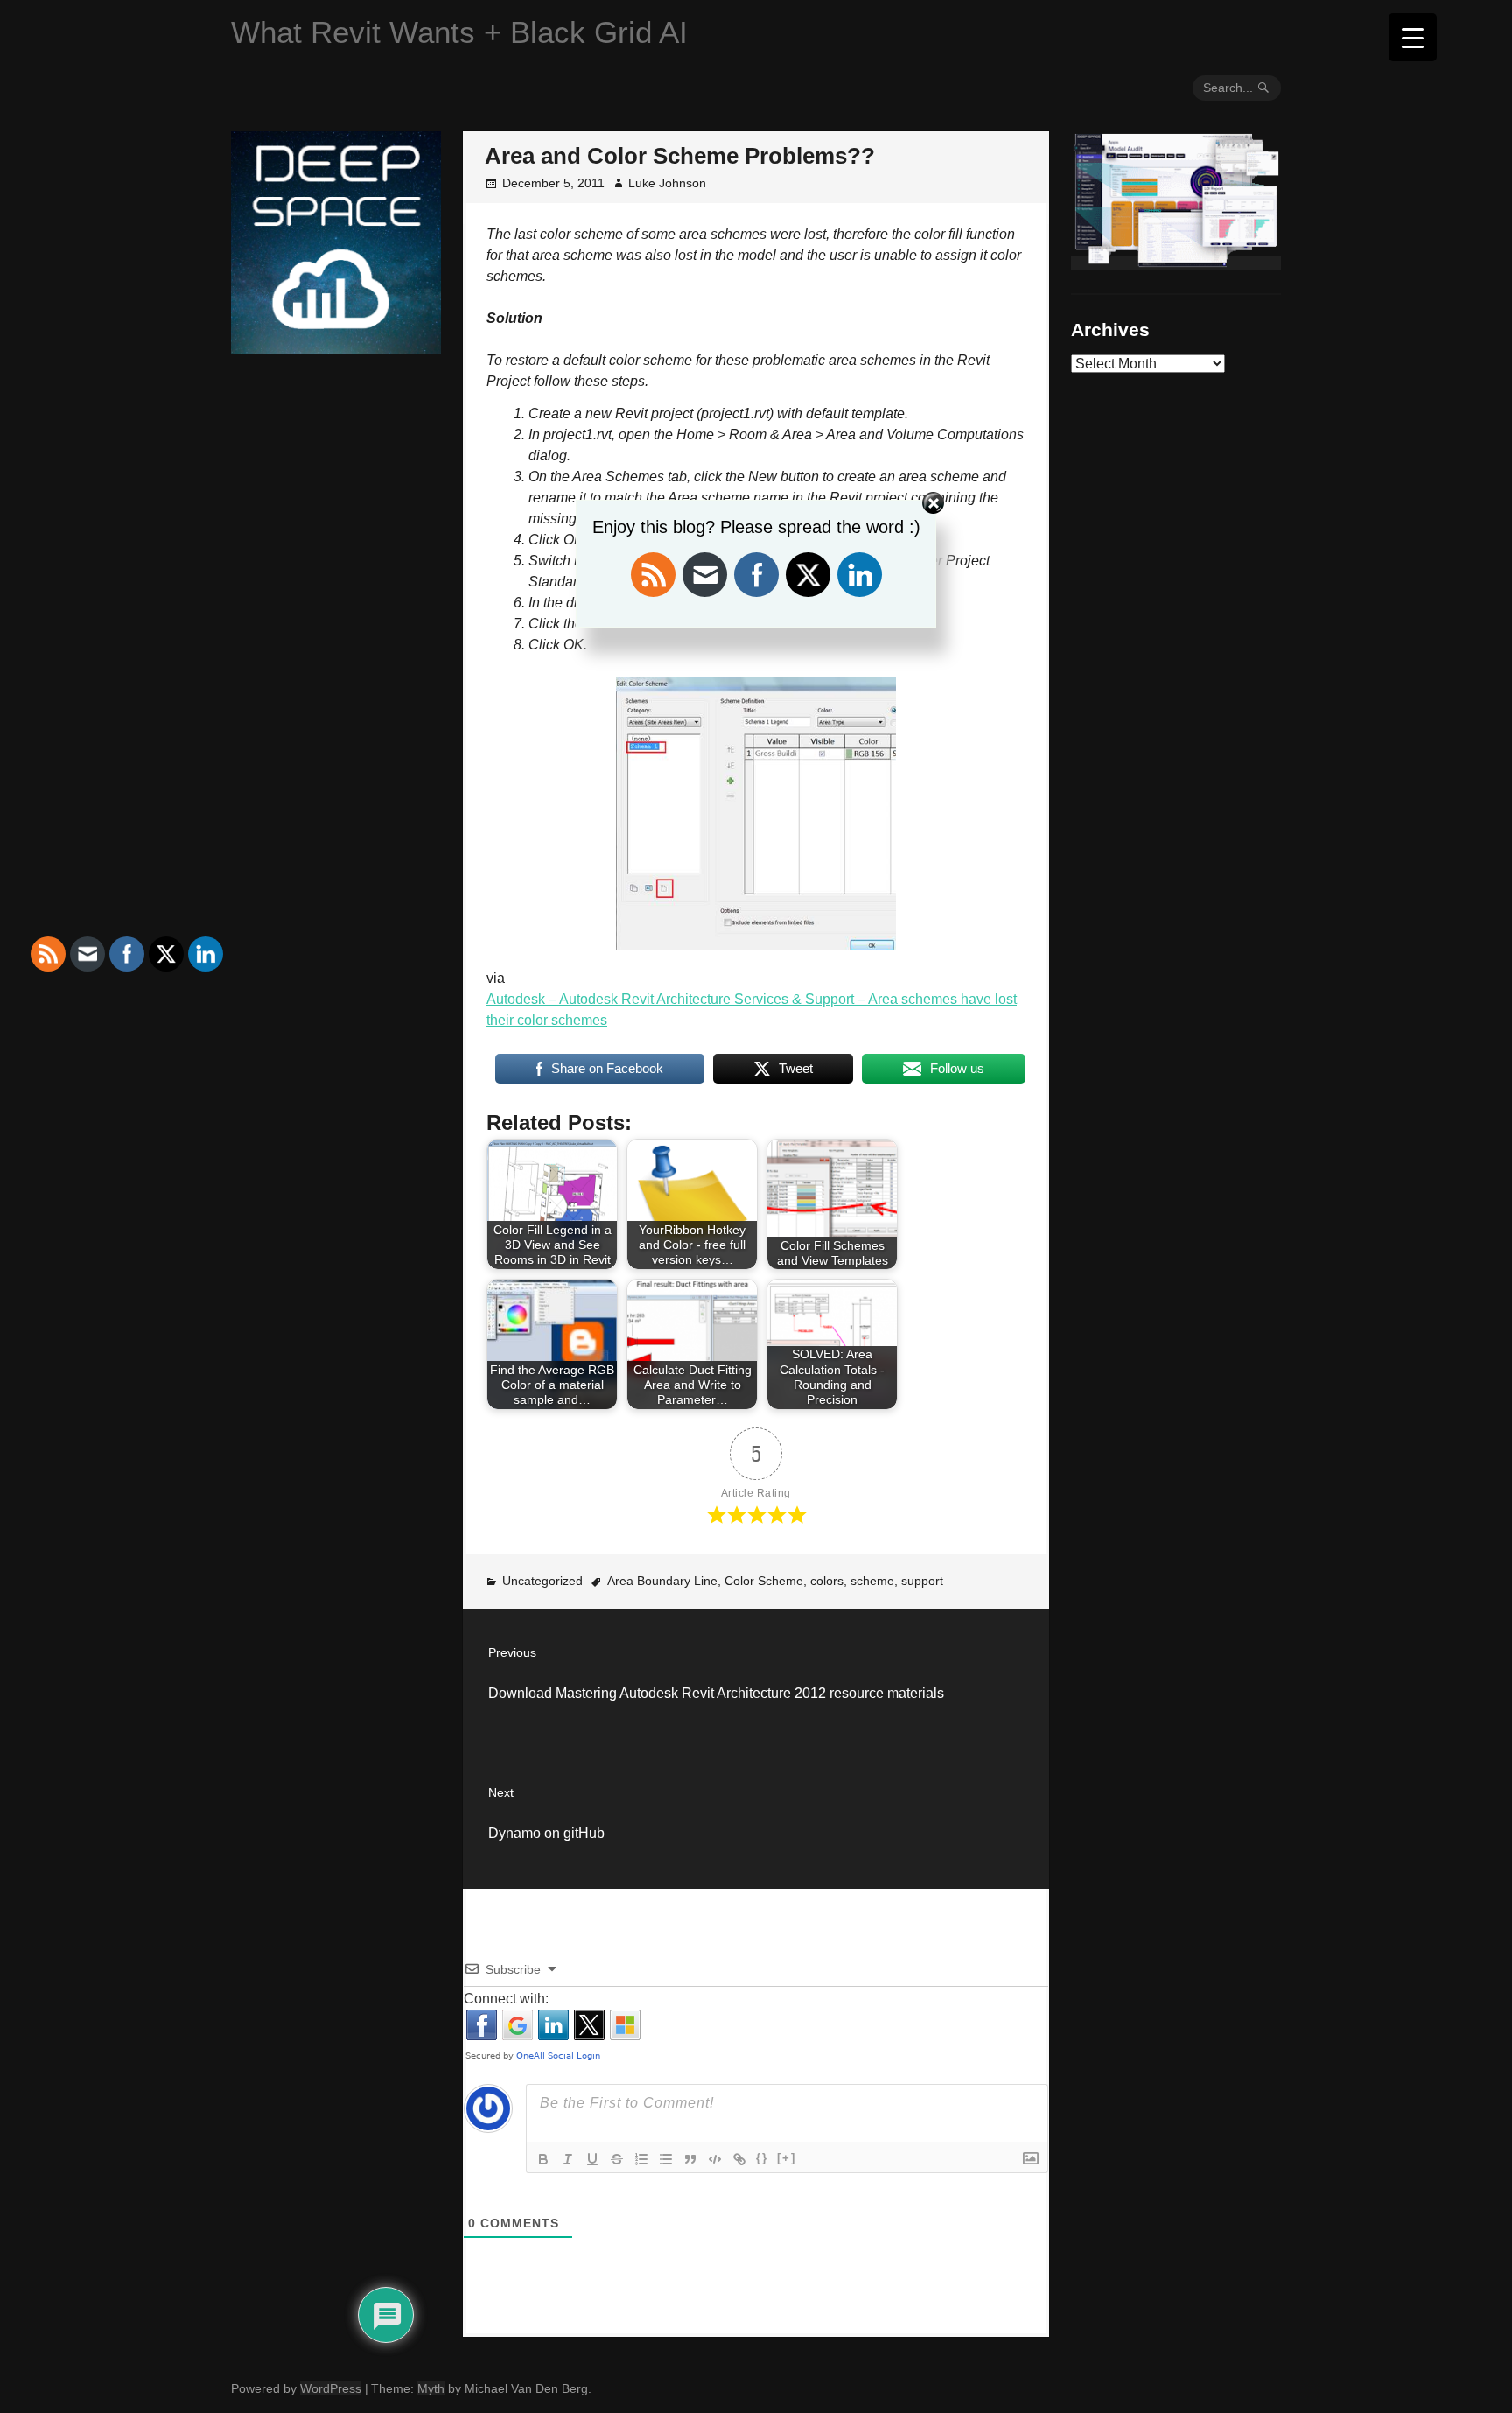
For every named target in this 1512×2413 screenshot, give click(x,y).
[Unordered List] (666, 2159)
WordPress (331, 2388)
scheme (872, 1581)
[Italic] (568, 2159)
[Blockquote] (690, 2159)
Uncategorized (542, 1581)
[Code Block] (715, 2159)
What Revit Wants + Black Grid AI (459, 32)
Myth (431, 2388)
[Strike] (617, 2159)
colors (827, 1581)
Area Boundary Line (662, 1581)
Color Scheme (764, 1581)
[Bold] (543, 2159)
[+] (787, 2158)
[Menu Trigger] (1413, 37)
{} (762, 2158)
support (922, 1581)
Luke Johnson (667, 183)
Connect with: (506, 1999)
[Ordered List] (641, 2159)
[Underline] (592, 2159)
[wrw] (1176, 263)
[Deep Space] (336, 347)
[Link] (739, 2159)
